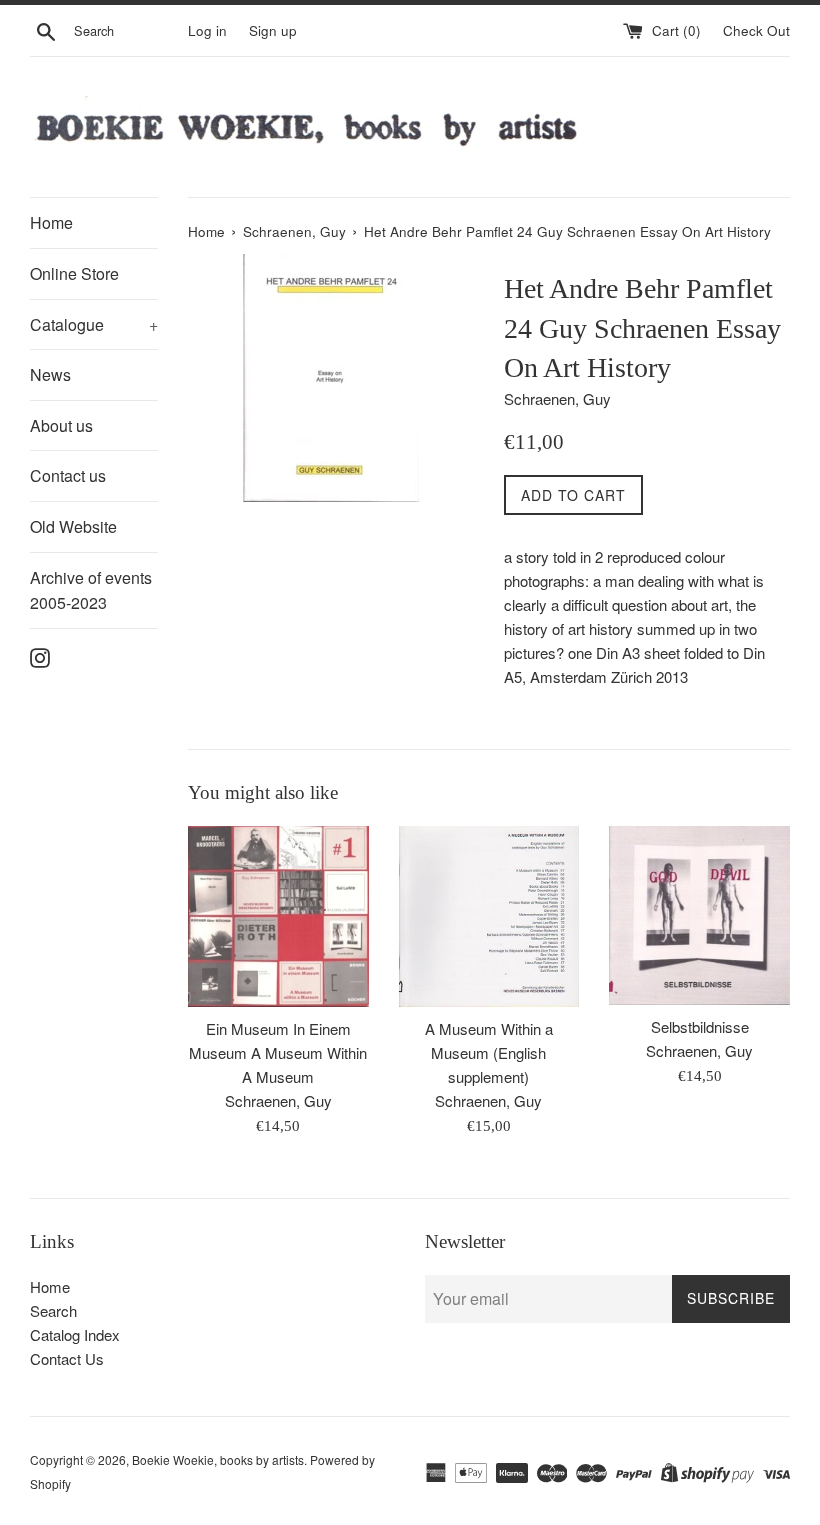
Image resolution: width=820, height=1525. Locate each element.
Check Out (756, 30)
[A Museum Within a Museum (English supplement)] (489, 916)
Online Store (74, 273)
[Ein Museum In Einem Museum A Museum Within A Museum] (278, 916)
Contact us (68, 475)
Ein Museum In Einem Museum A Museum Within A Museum (278, 1052)
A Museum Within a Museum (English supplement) (489, 1052)
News (50, 374)
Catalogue (94, 324)
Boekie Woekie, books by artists (218, 1459)
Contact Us (67, 1358)
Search (53, 1310)
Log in (207, 30)
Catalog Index (75, 1334)
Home (51, 222)
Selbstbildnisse (700, 1026)
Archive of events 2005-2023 (91, 590)
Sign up (273, 30)
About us (61, 425)
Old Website (73, 526)
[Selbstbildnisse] (699, 916)
